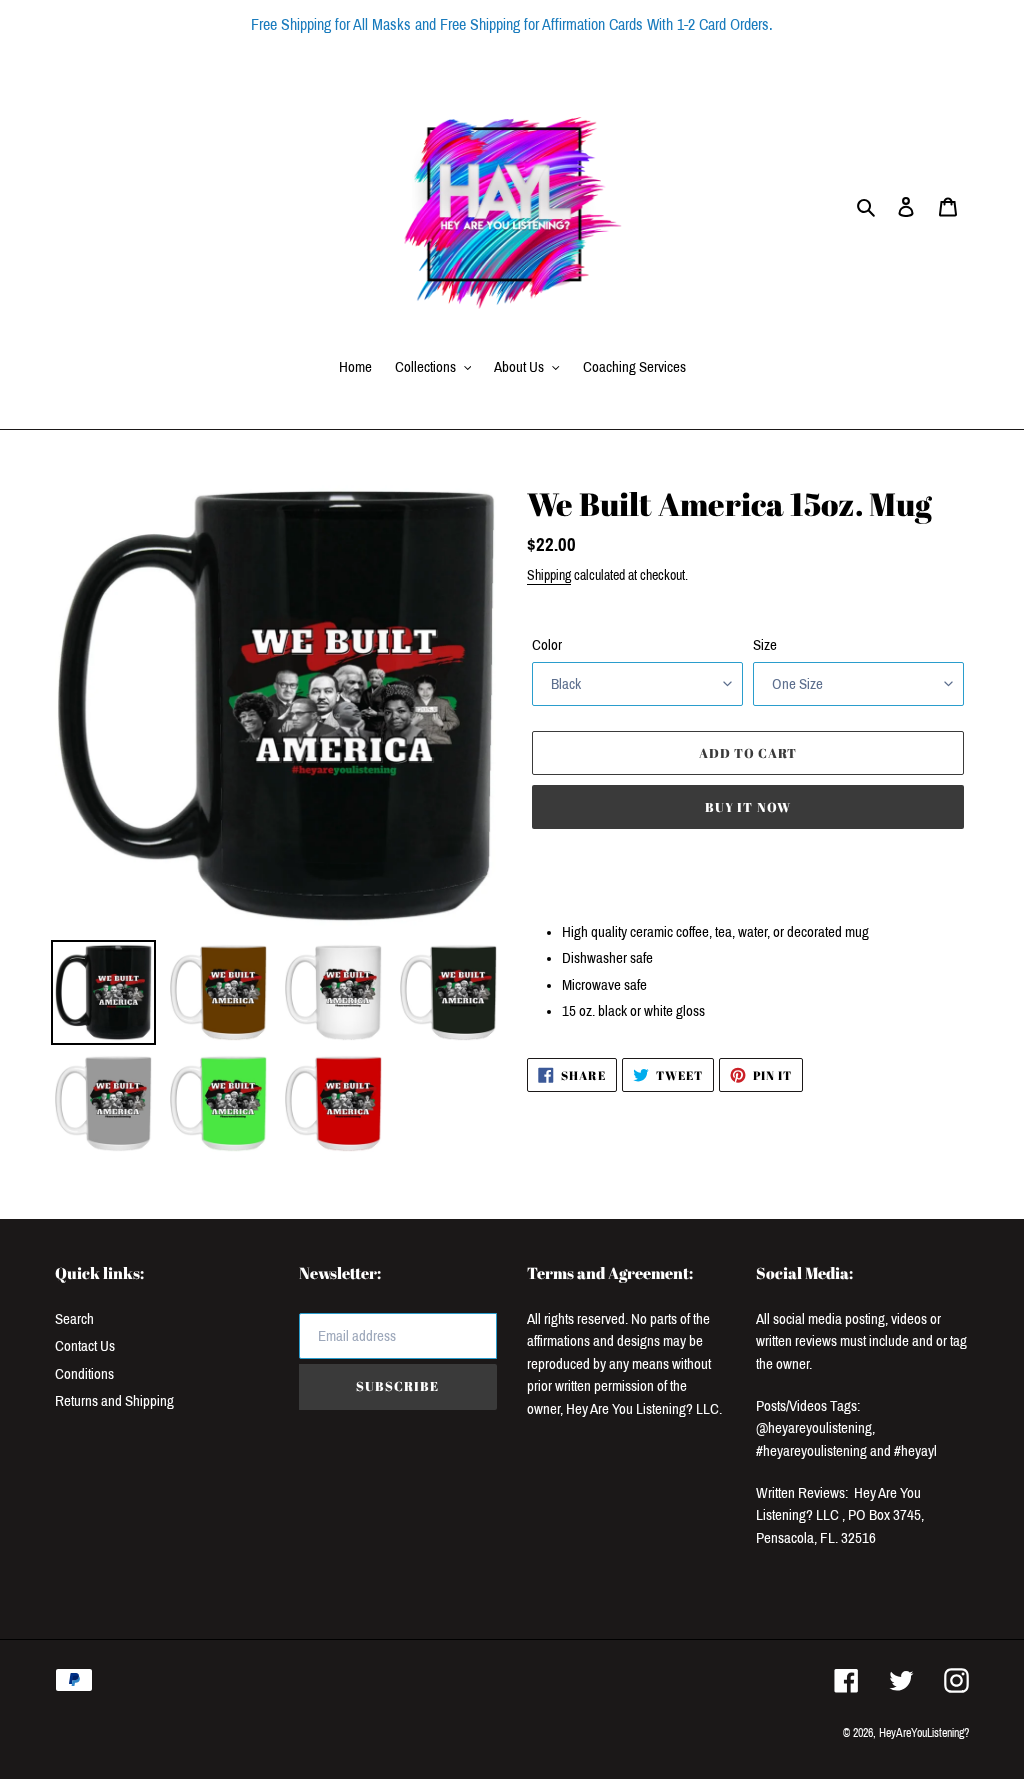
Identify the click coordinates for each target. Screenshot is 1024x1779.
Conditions (84, 1374)
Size (765, 645)
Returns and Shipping (114, 1401)
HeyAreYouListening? (924, 1733)
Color (547, 645)
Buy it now (747, 807)
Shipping (549, 575)
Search (74, 1319)
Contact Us (85, 1346)
